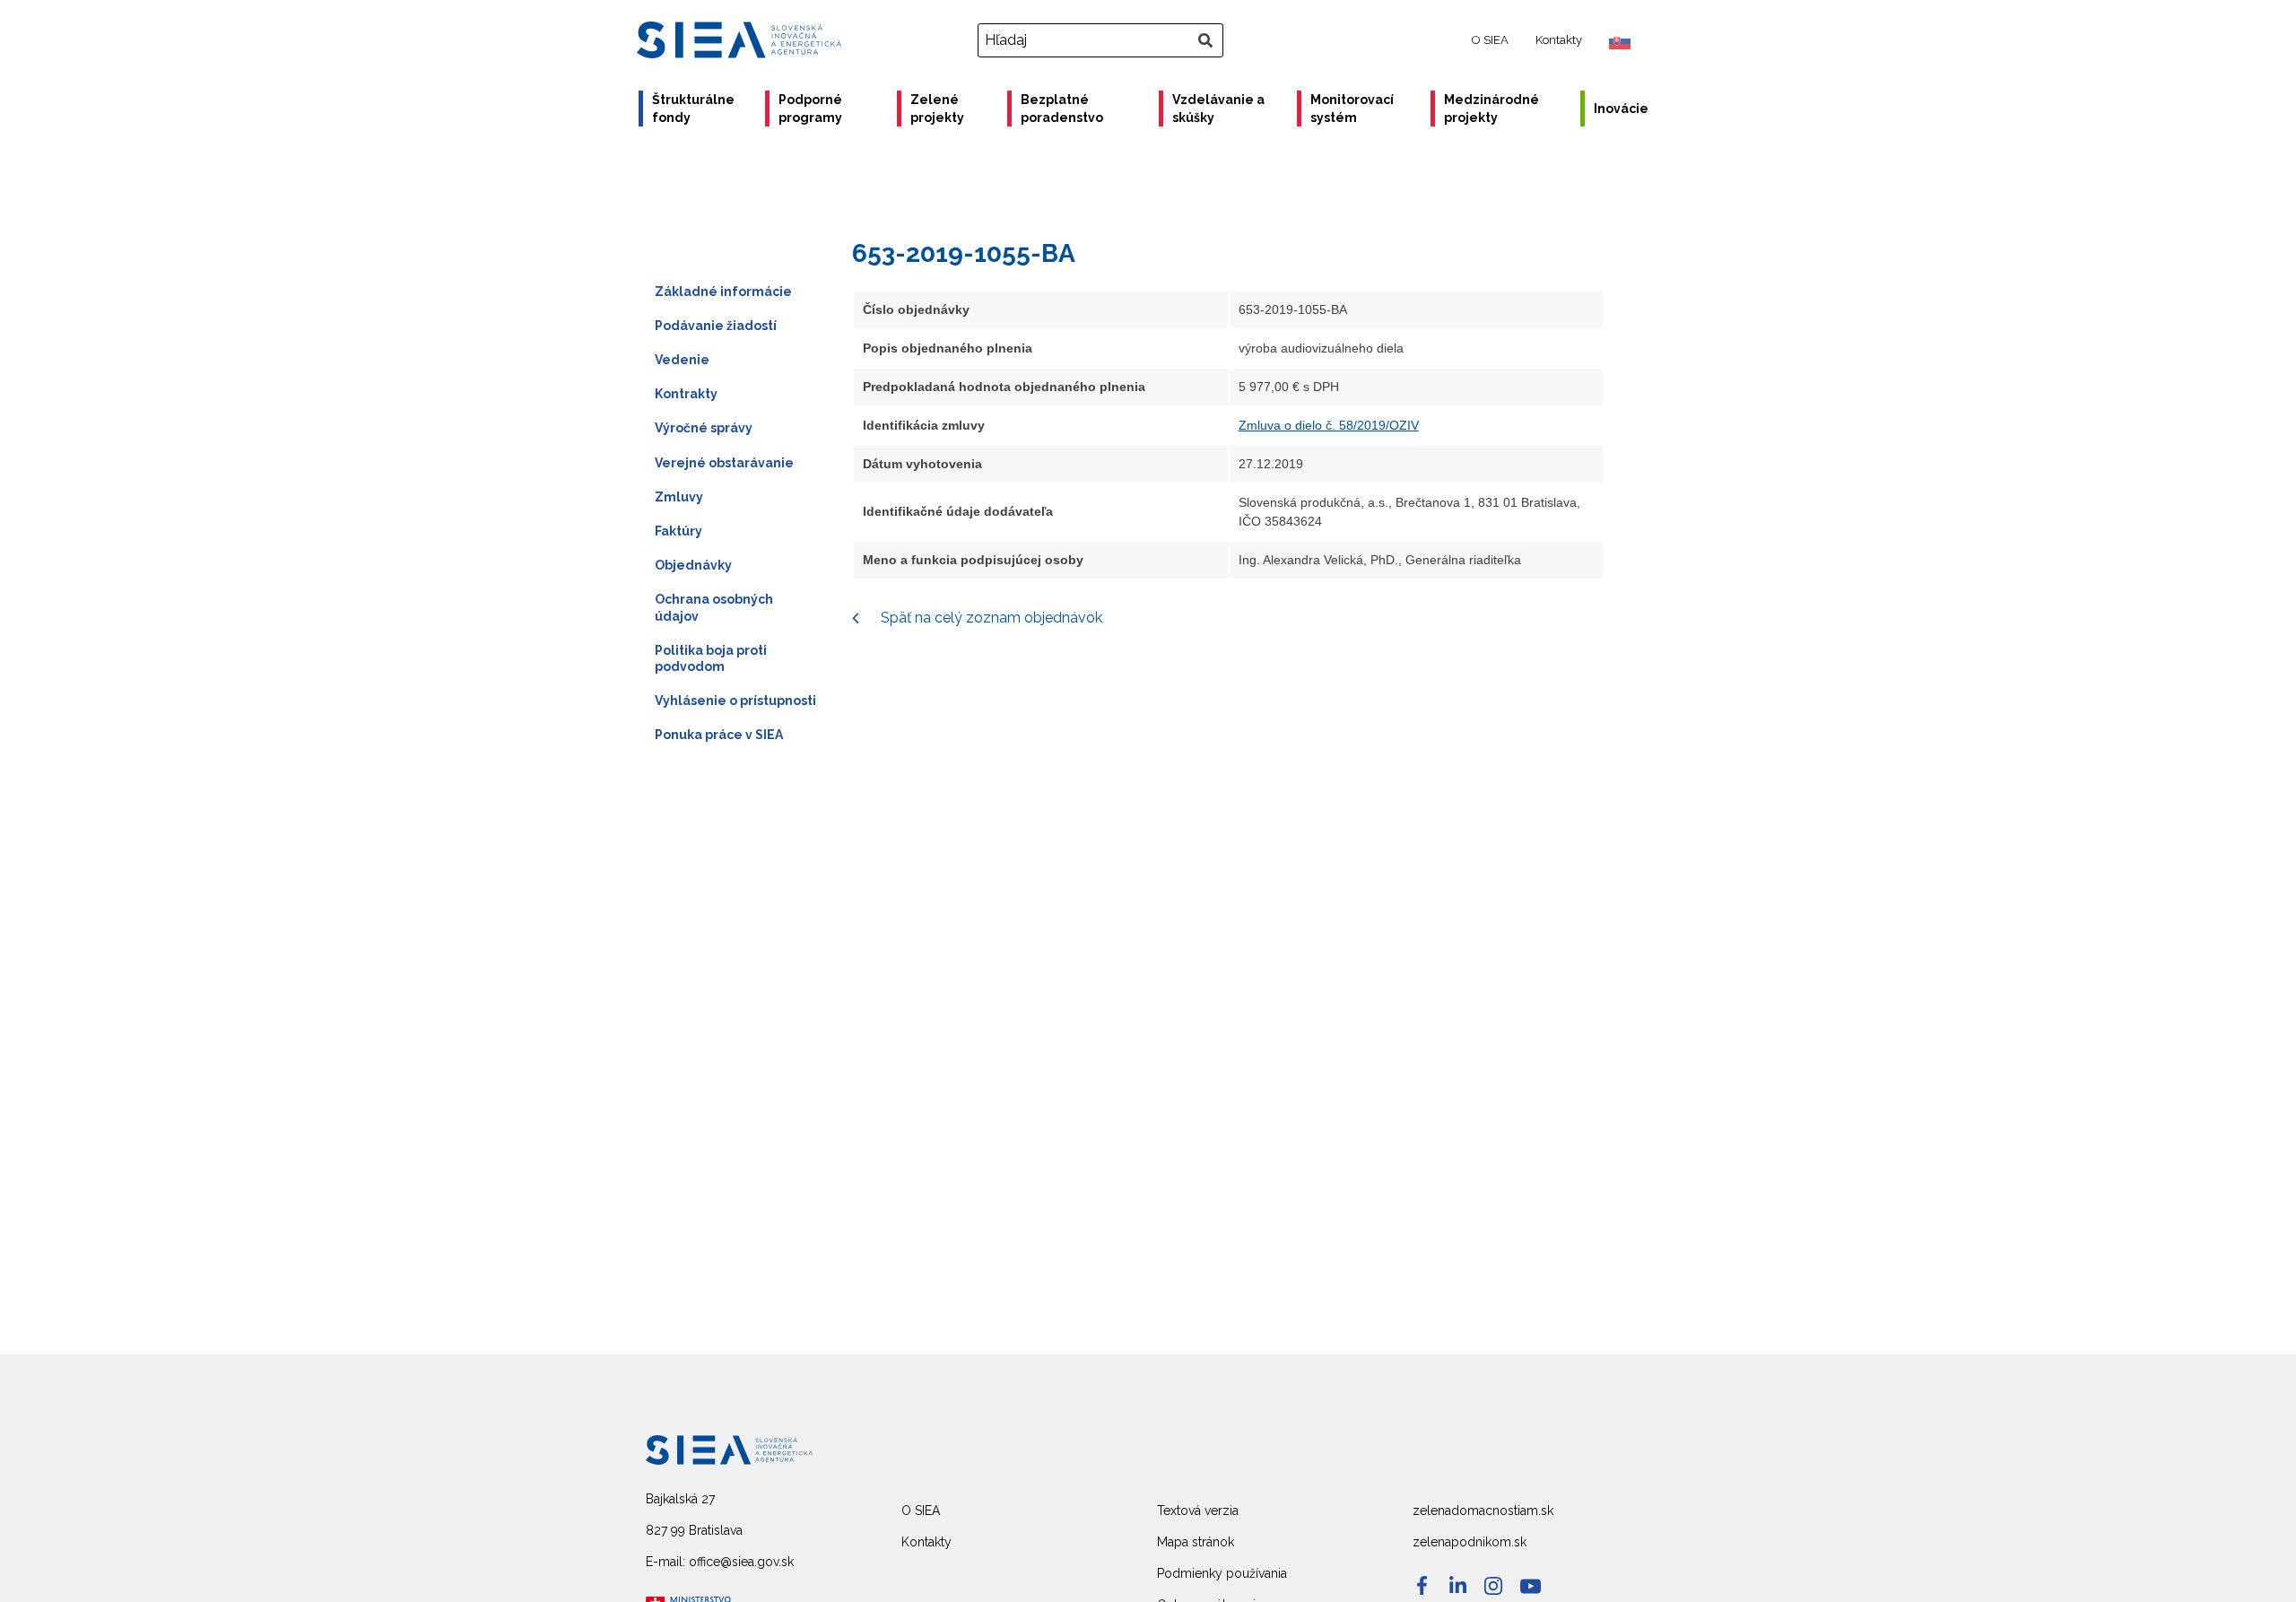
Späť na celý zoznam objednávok (990, 618)
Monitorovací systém (1352, 109)
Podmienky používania (1222, 1573)
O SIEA (1490, 40)
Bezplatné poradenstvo (1062, 109)
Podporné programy (810, 109)
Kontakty (1559, 40)
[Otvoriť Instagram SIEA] (1493, 1586)
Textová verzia (1198, 1511)
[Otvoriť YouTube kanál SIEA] (1531, 1586)
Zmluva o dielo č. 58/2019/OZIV (1329, 425)
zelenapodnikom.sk (1470, 1542)
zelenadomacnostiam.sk (1483, 1511)
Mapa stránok (1196, 1542)
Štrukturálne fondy (693, 109)
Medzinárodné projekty (1492, 109)
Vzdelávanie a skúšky (1218, 109)
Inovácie (1621, 109)
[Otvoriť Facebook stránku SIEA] (1422, 1585)
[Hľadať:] (1103, 40)
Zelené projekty (937, 109)
